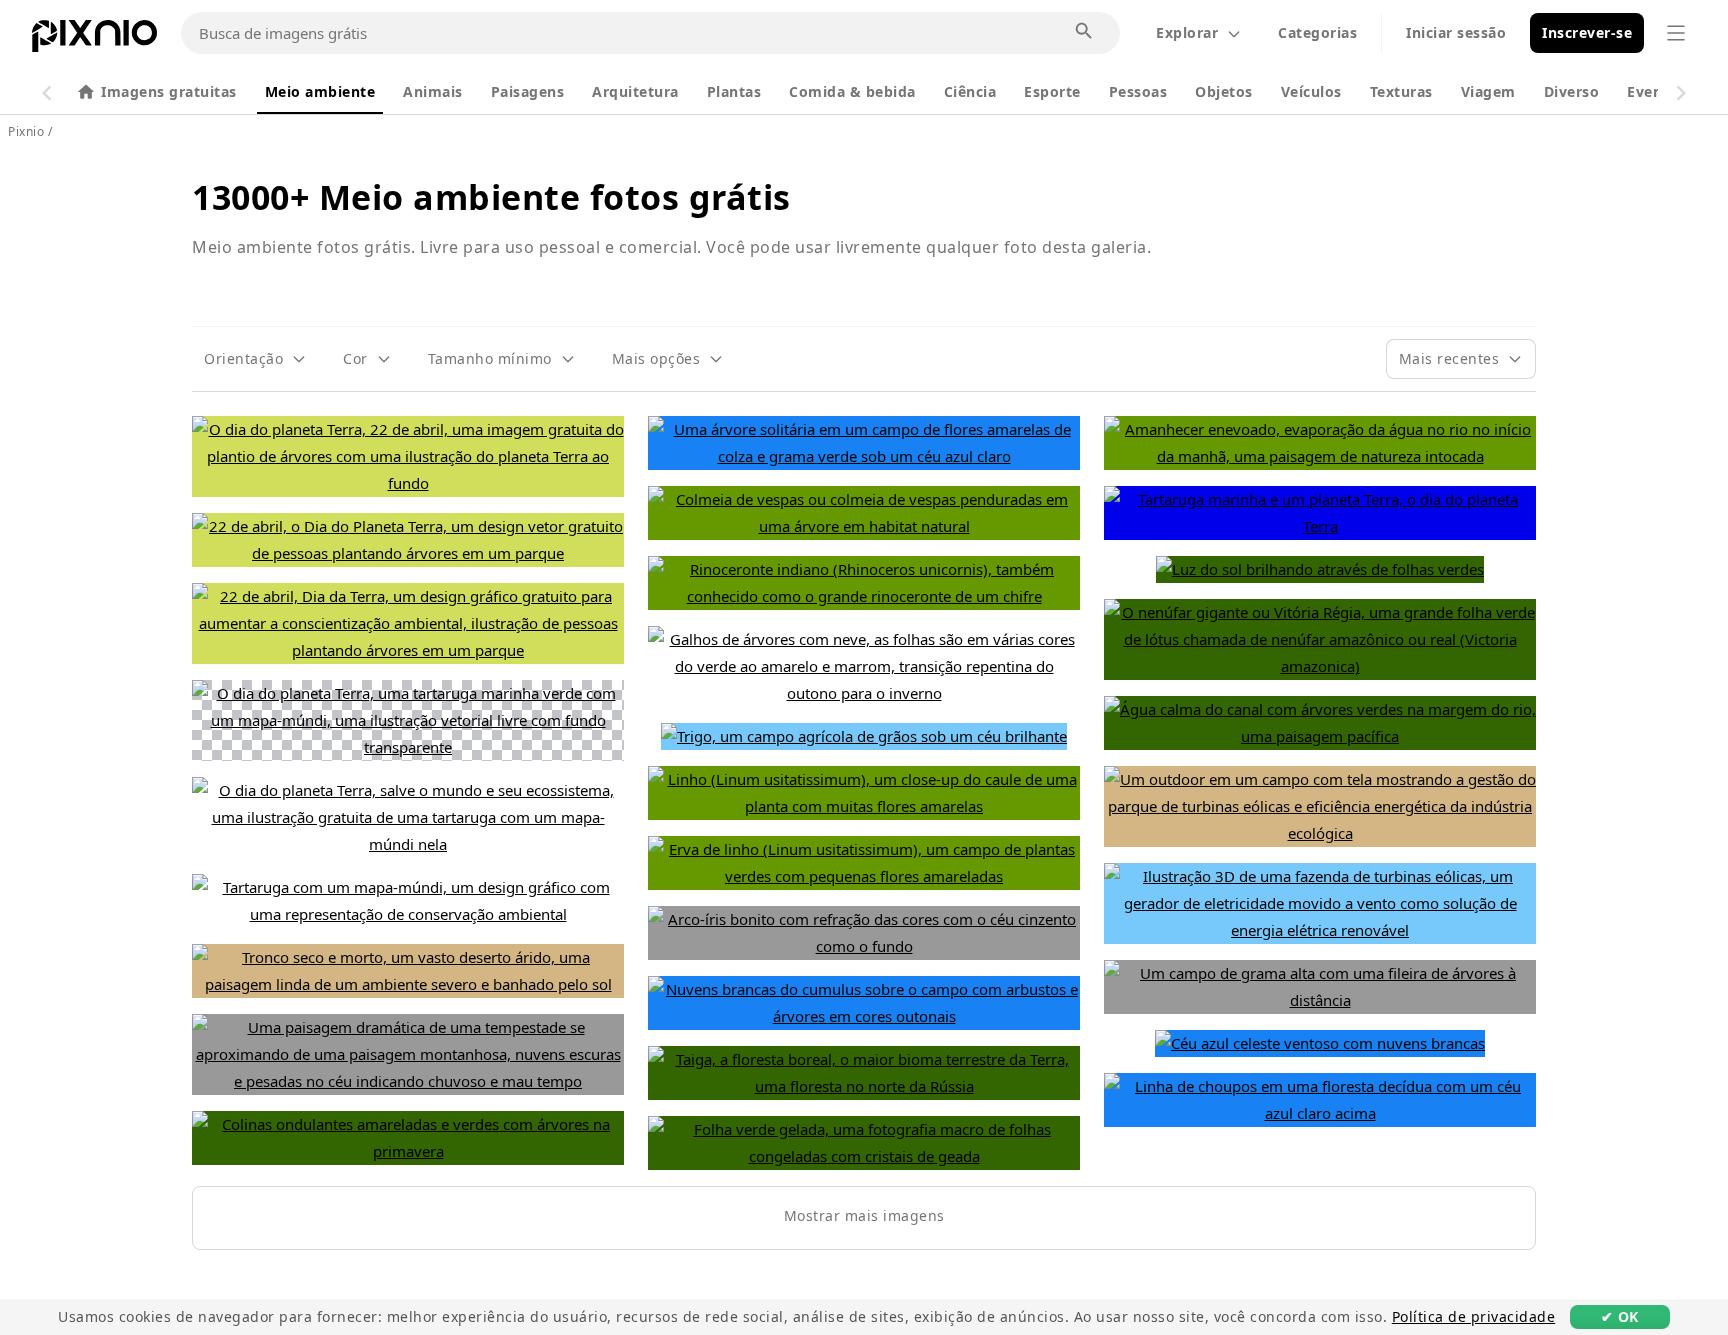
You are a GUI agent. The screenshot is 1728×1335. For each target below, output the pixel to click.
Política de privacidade (1474, 1316)
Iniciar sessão (1456, 32)
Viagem (1488, 91)
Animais (433, 91)
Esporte (1052, 91)
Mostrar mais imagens (864, 1215)
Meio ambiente (320, 91)
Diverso (1572, 91)
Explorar (1187, 32)
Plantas (734, 91)
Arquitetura (635, 91)
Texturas (1401, 91)
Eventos (1656, 91)
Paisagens (528, 91)
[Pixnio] (94, 40)
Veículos (1311, 91)
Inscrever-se (1587, 32)
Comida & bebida (852, 91)
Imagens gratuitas (169, 91)
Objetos (1224, 91)
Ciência (970, 91)
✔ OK (1620, 1316)
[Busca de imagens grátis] (1085, 32)
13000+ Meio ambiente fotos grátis (491, 197)
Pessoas (1138, 91)
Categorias (1317, 32)
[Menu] (1676, 33)
